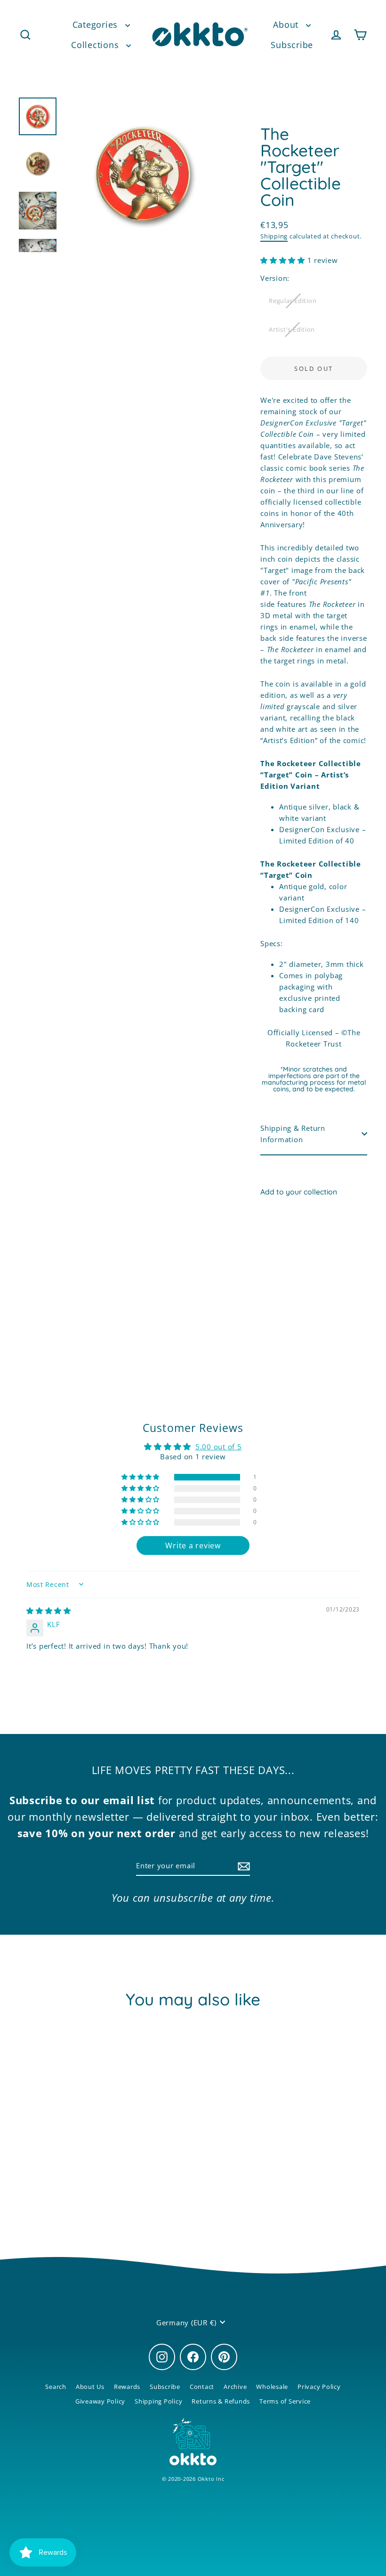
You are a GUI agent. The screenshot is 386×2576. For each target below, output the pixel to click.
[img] (49, 1611)
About (287, 25)
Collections (96, 45)
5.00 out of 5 (219, 1447)
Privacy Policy (319, 2387)
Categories (96, 25)
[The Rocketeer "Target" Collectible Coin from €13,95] (274, 1252)
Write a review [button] (193, 1546)
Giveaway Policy (100, 2401)
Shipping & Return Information (293, 1134)
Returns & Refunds (221, 2401)
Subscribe (292, 45)
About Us (90, 2387)
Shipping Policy (158, 2401)
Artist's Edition (292, 329)
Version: (275, 278)
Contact (202, 2387)
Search (56, 2387)
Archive (235, 2387)
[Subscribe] (242, 1866)
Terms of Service (285, 2401)
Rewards (127, 2387)
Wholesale (272, 2387)
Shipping (274, 236)
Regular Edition (293, 301)
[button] (284, 260)
